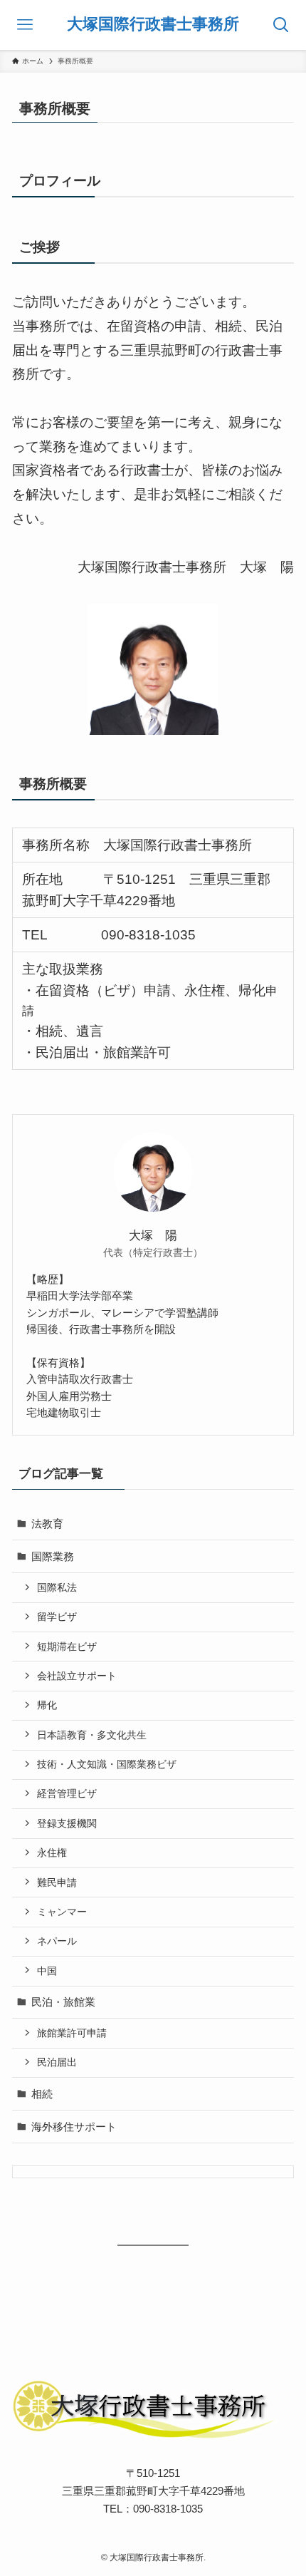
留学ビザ (57, 1617)
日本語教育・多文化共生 (92, 1735)
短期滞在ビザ (67, 1647)
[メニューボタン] (25, 25)
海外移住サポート (74, 2127)
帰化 (47, 1705)
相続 (42, 2094)
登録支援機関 (67, 1823)
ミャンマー (62, 1912)
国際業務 (53, 1556)
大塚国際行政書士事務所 (153, 25)
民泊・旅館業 (63, 2002)
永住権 (52, 1853)
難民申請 (57, 1882)
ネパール (57, 1941)
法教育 (47, 1524)
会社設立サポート (77, 1676)
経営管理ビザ (67, 1793)
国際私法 (57, 1587)
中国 (47, 1971)
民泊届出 (57, 2062)
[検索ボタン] (281, 25)
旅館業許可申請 (72, 2033)
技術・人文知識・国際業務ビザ (107, 1764)
